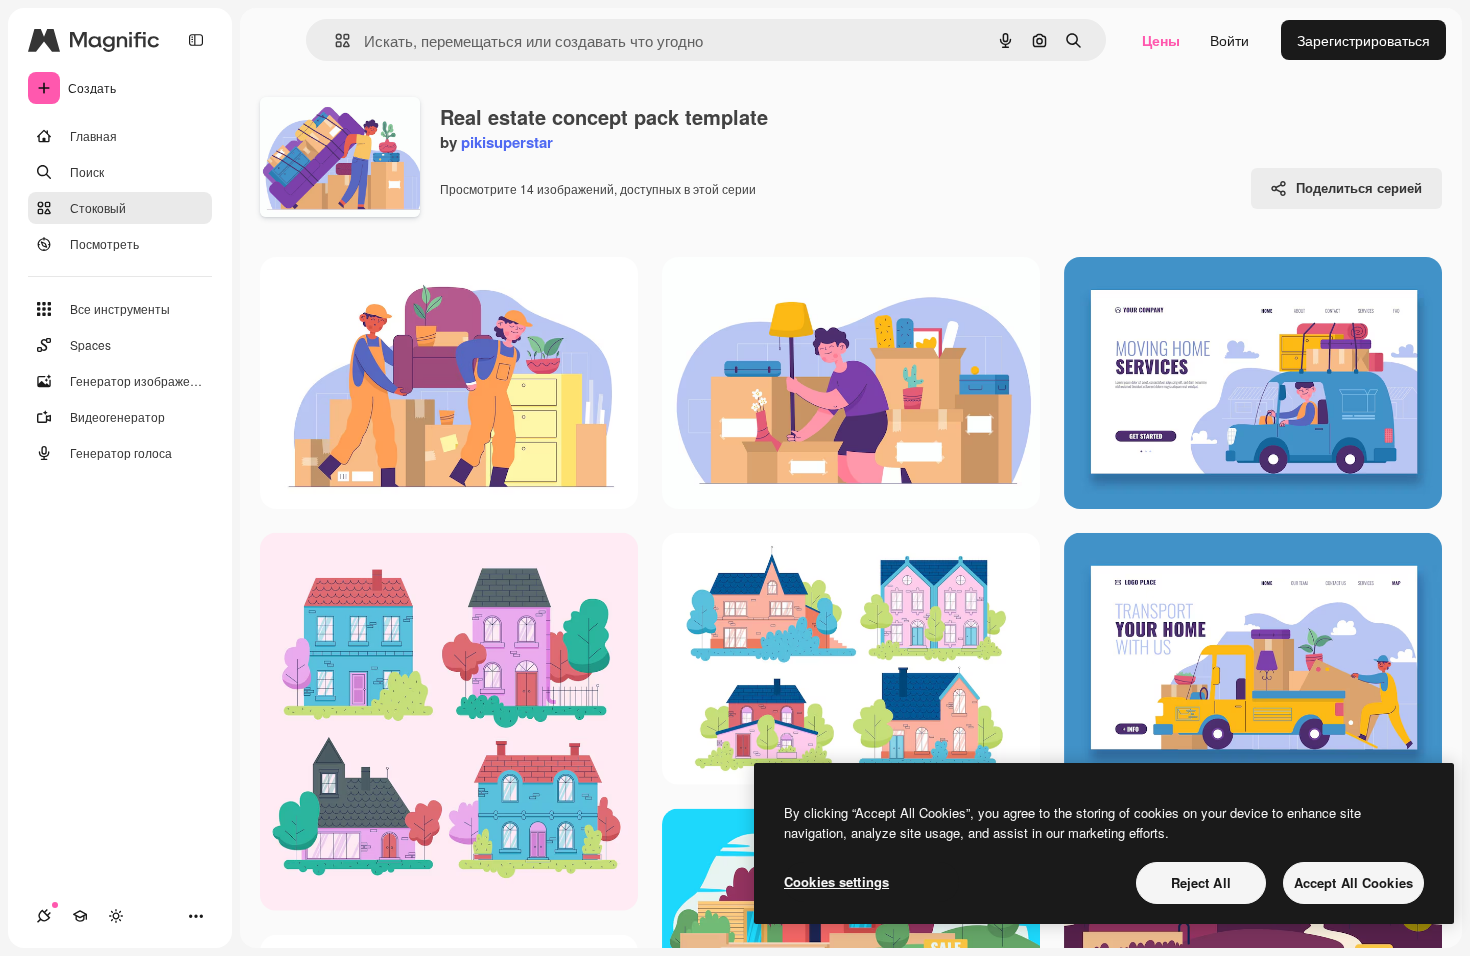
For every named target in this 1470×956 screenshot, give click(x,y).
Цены (1161, 40)
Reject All (1201, 882)
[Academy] (80, 916)
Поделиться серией (1359, 187)
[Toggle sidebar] (196, 40)
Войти (1229, 40)
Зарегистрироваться (1363, 40)
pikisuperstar (507, 142)
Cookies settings (836, 881)
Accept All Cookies (1353, 882)
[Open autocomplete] (334, 40)
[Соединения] (44, 916)
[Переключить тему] (116, 916)
